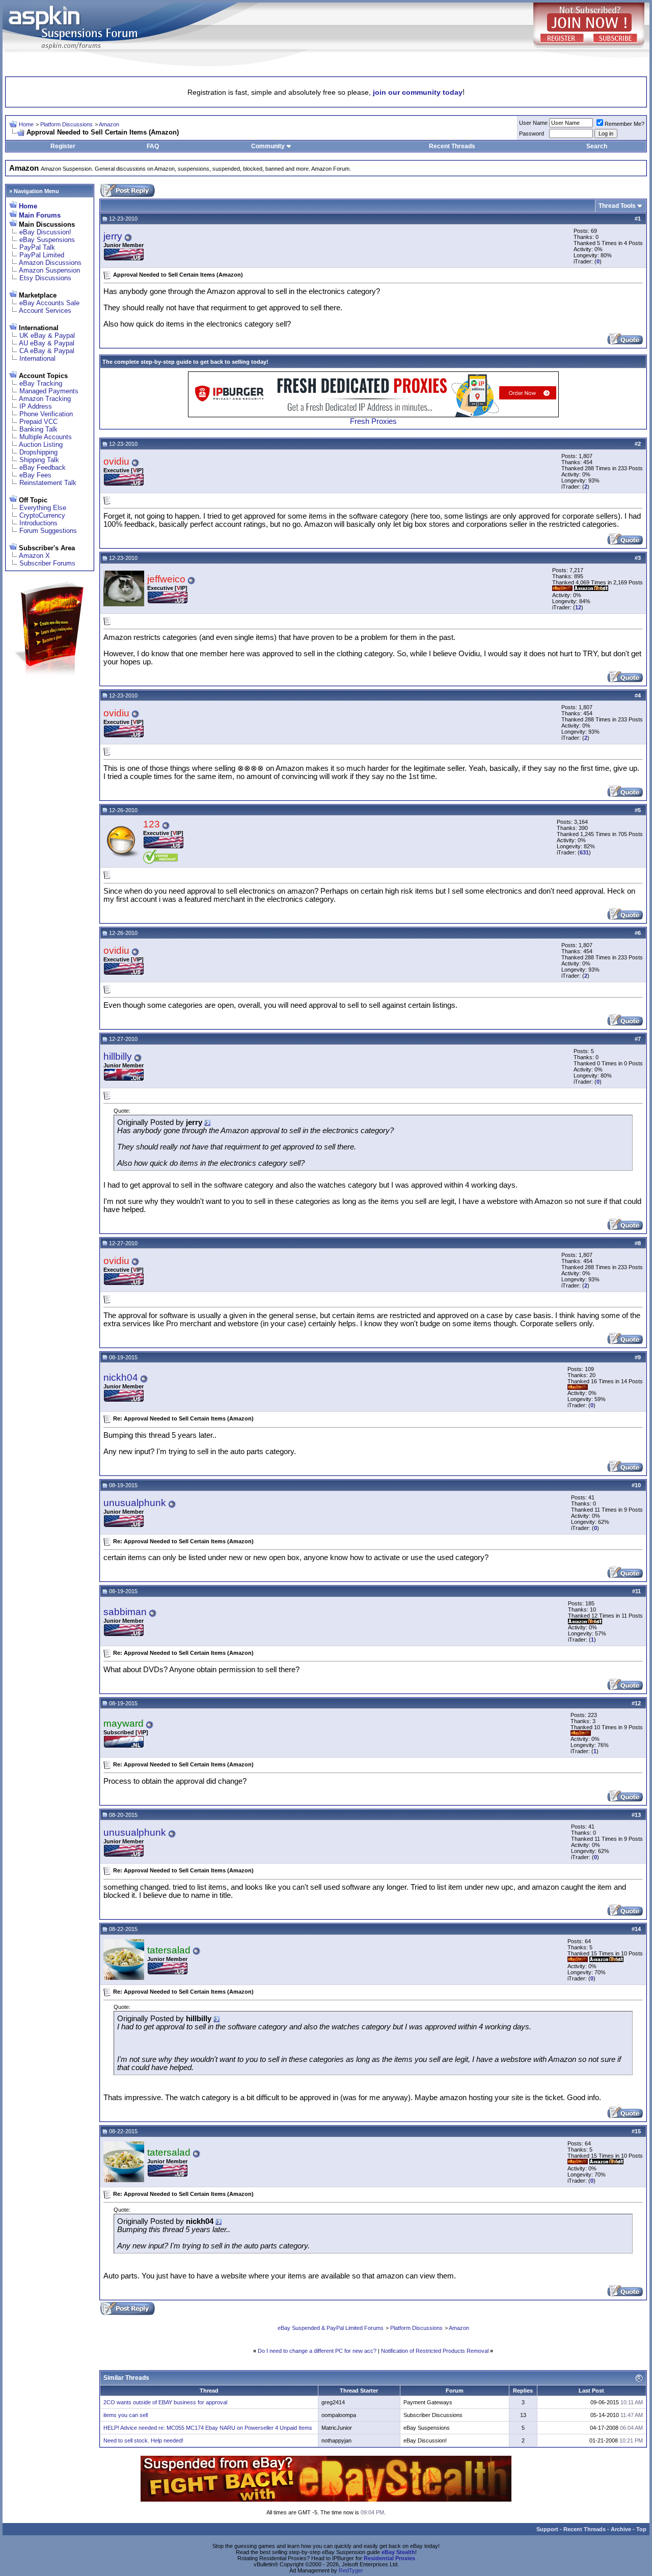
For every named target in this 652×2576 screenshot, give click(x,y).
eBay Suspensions (47, 240)
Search (597, 146)
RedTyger (351, 2570)
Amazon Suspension (49, 270)
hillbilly (118, 1056)
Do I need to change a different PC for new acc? (317, 2351)
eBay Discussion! (45, 232)
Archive (621, 2529)
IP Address (36, 406)
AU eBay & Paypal (47, 343)
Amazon (109, 124)
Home (26, 124)
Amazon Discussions (50, 263)
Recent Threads (452, 146)
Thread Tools (617, 206)
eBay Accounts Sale (49, 303)
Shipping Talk (39, 460)
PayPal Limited (42, 255)
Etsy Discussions (45, 278)
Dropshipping (38, 452)
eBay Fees (35, 475)
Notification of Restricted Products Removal (435, 2351)
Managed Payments (49, 391)
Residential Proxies (389, 2558)
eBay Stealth (398, 2552)
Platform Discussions (66, 124)
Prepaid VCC (38, 422)
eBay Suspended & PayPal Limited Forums (331, 2328)
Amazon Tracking (45, 399)
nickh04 (121, 1377)
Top (641, 2529)
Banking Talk (38, 429)
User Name (533, 123)
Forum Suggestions (48, 531)
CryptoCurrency (42, 515)
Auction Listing (41, 445)
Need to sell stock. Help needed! (143, 2440)
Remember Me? (624, 124)
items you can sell (126, 2415)
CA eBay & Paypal (47, 351)
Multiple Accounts (46, 437)
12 (578, 607)
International (37, 358)
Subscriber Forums (47, 563)
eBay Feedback (43, 467)
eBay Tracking (41, 383)
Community (268, 146)
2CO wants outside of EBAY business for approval (165, 2402)
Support (547, 2529)
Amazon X (34, 556)
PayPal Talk (37, 247)
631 (584, 852)
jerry (113, 236)
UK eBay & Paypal (47, 336)
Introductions (38, 523)
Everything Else (43, 508)
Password (532, 133)
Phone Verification (46, 414)
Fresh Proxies (373, 421)
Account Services (45, 311)
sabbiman (125, 1612)
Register (63, 146)
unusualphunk (135, 1503)
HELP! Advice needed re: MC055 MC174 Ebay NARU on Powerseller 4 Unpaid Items (208, 2428)
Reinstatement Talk (48, 483)
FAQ (153, 146)
